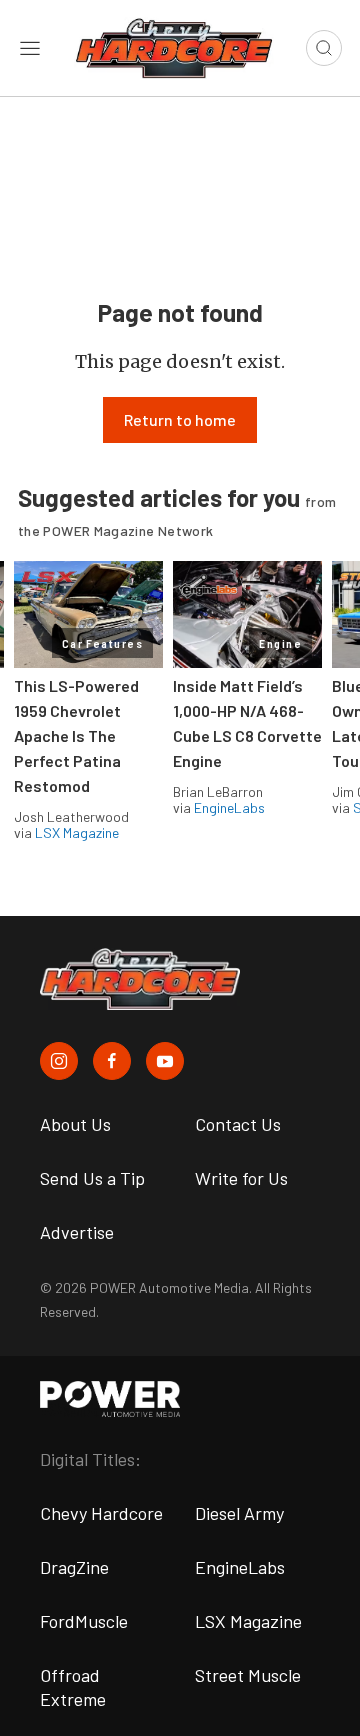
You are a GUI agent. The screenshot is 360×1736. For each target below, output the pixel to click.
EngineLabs (229, 807)
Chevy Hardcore (101, 1513)
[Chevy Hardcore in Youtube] (165, 1061)
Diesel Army (239, 1513)
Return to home (180, 419)
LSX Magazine (77, 832)
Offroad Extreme (73, 1687)
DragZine (74, 1567)
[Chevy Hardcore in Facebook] (112, 1061)
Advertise (77, 1232)
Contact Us (238, 1124)
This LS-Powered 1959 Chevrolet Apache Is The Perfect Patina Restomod (76, 735)
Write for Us (241, 1178)
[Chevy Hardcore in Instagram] (59, 1061)
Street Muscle (248, 1675)
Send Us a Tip (92, 1178)
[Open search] (324, 48)
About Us (75, 1124)
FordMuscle (84, 1621)
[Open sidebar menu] (30, 48)
